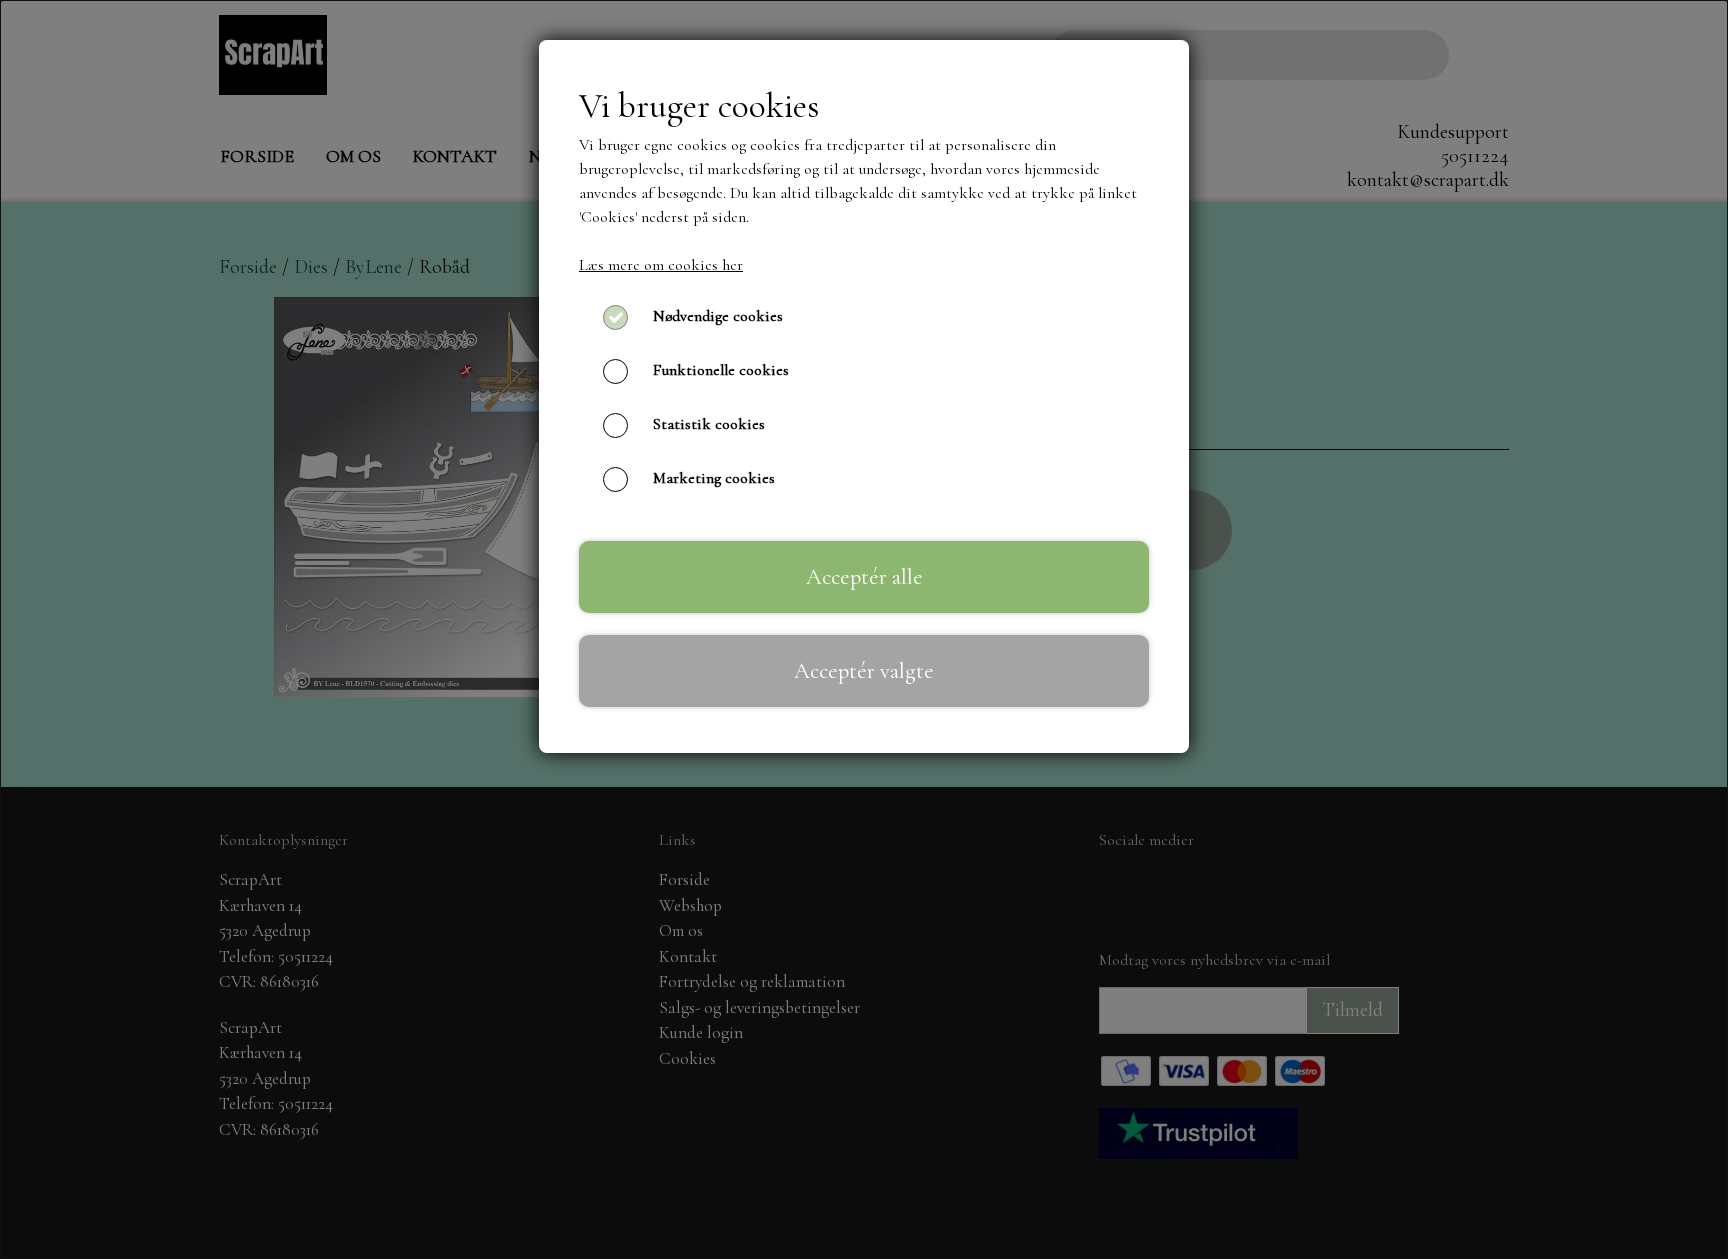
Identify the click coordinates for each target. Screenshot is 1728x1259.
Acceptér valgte (864, 670)
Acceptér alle (864, 576)
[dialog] (864, 629)
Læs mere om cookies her (661, 265)
